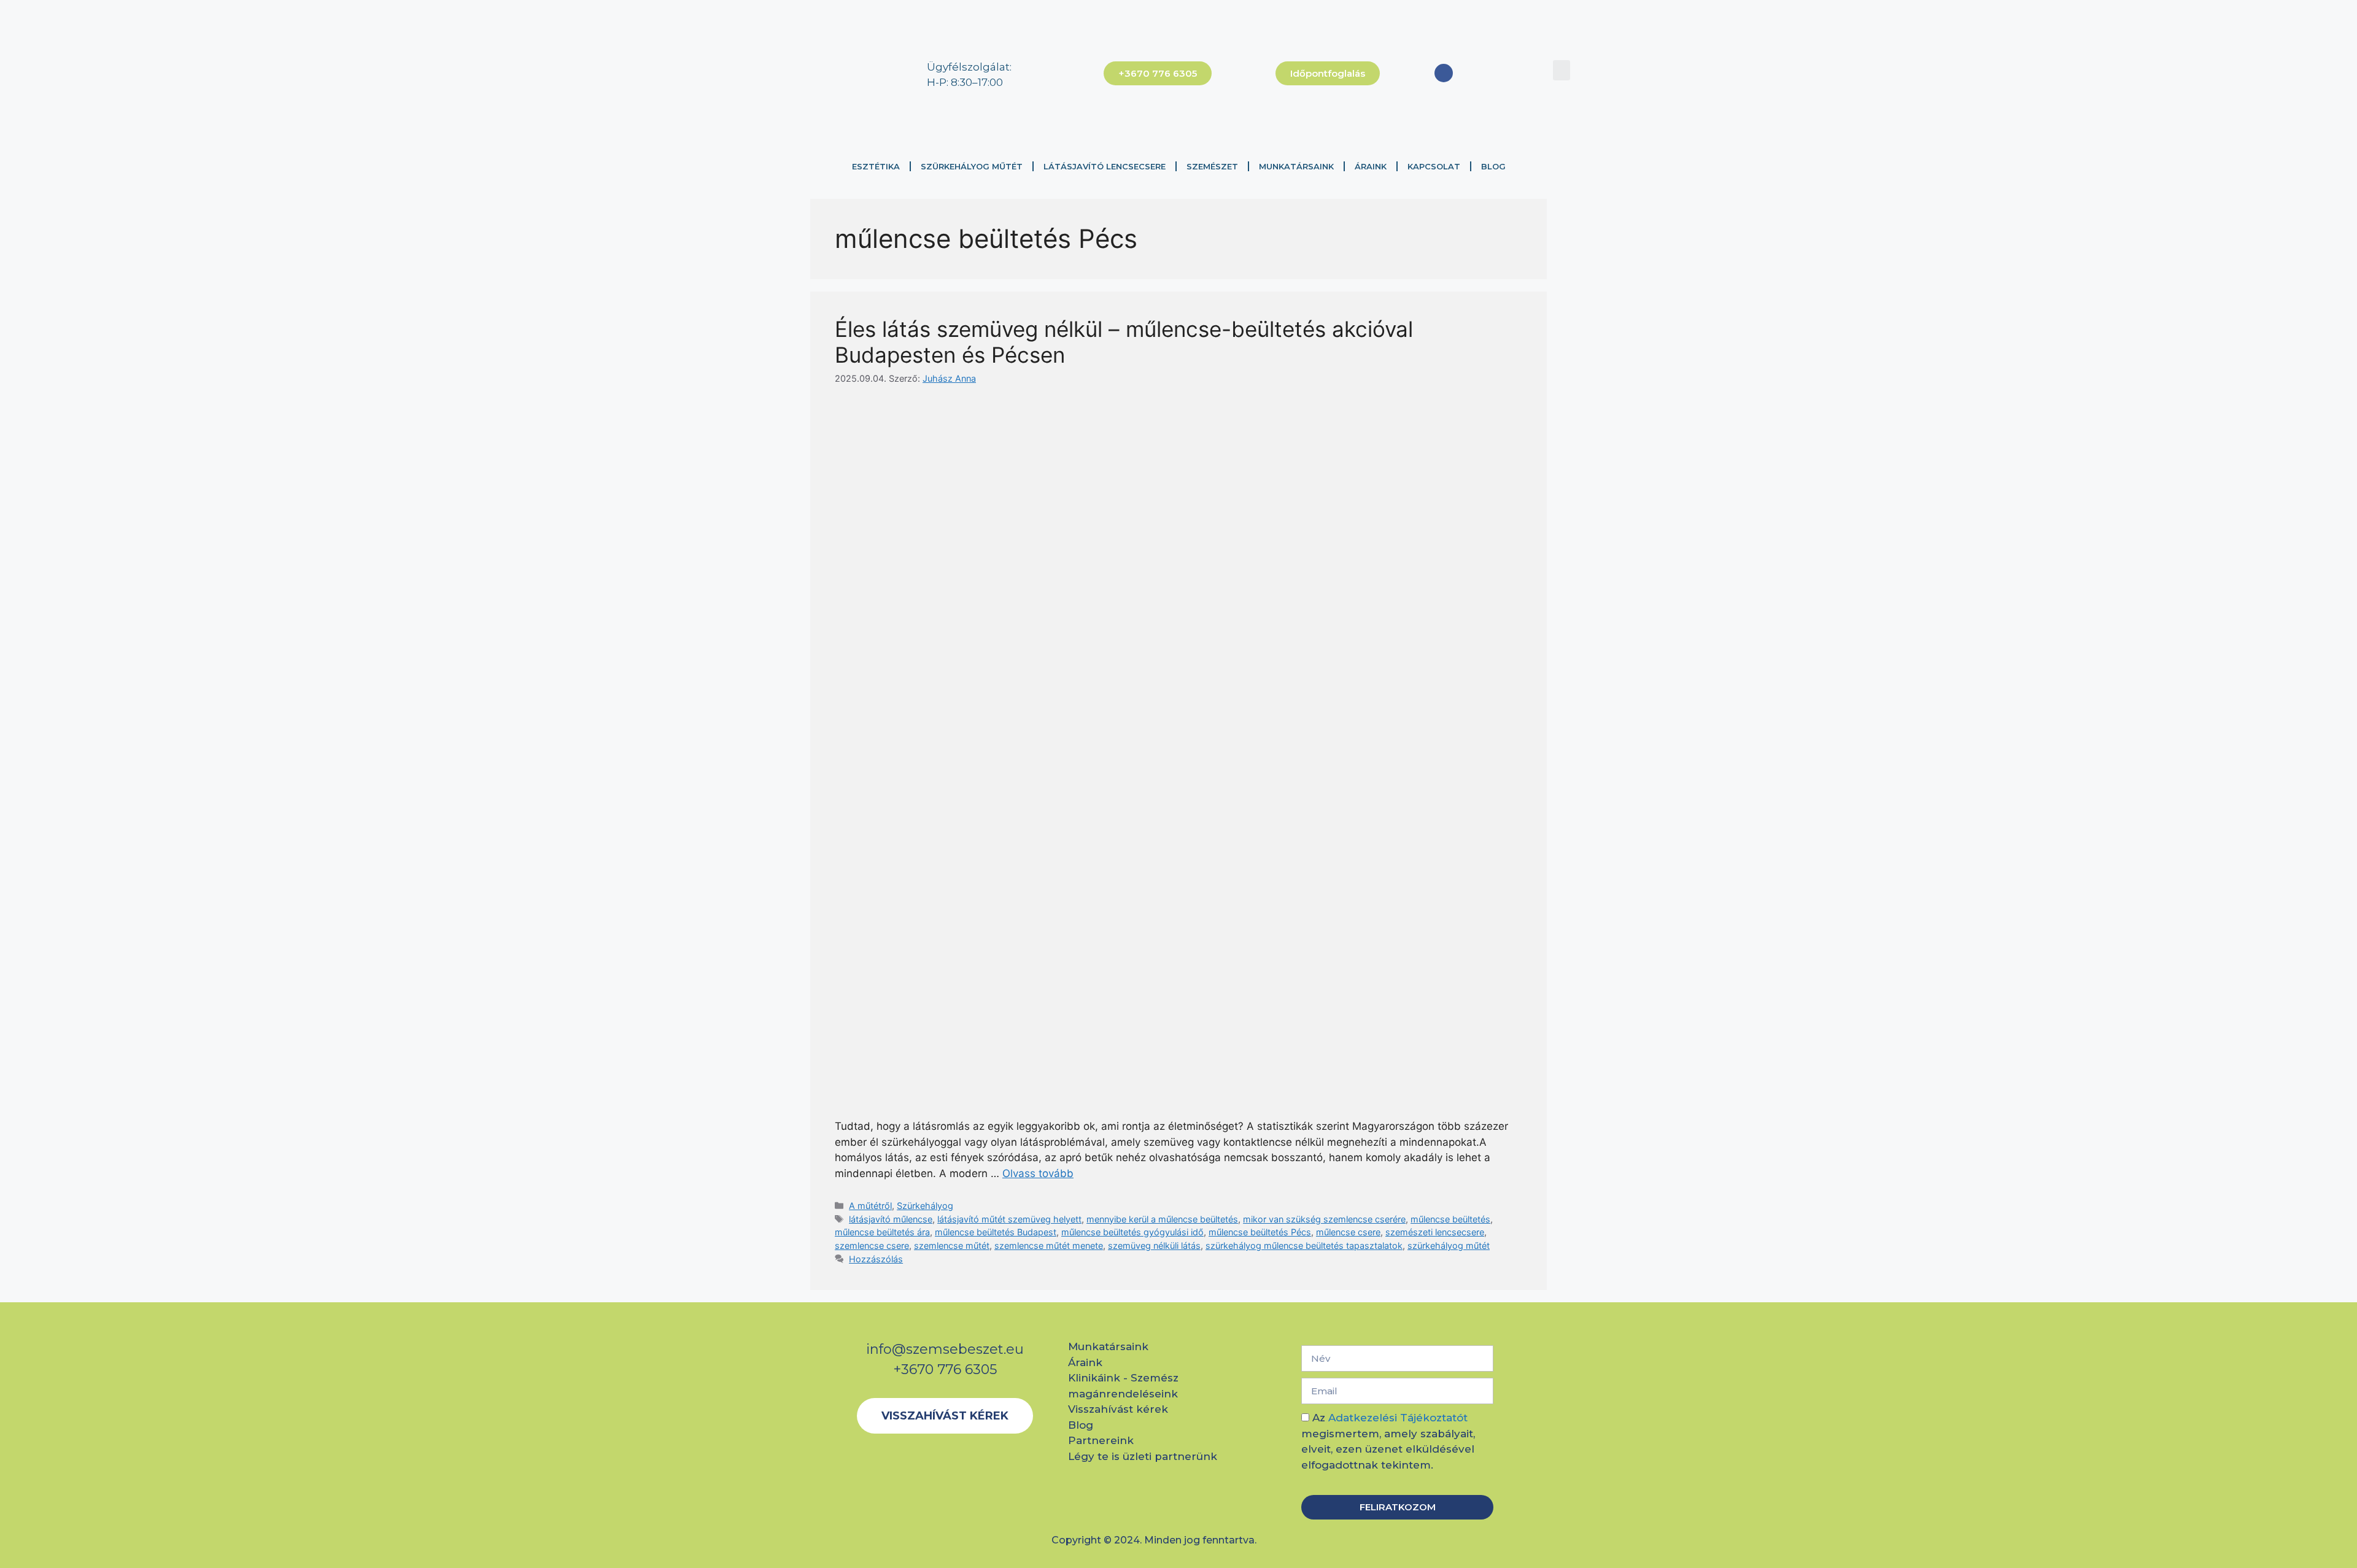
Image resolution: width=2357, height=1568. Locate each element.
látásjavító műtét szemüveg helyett (1009, 1219)
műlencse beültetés (1450, 1219)
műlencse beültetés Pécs (1260, 1232)
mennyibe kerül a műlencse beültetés (1162, 1219)
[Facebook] (1444, 73)
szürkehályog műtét (1449, 1246)
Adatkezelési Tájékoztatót (1398, 1418)
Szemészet (1212, 166)
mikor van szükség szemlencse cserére (1324, 1219)
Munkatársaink (1296, 166)
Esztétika (876, 166)
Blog (1493, 166)
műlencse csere (1348, 1232)
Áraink (1371, 166)
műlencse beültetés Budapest (996, 1232)
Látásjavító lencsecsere (1105, 166)
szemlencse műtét (952, 1246)
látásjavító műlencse (891, 1219)
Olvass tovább (1038, 1173)
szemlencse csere (872, 1246)
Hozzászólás (876, 1259)
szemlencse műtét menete (1049, 1246)
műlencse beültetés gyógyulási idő (1132, 1232)
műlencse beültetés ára (882, 1232)
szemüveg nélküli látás (1154, 1246)
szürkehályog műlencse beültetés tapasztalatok (1304, 1246)
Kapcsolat (1434, 166)
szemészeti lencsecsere (1435, 1232)
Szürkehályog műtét (972, 166)
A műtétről (870, 1206)
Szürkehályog (925, 1206)
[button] (1562, 70)
